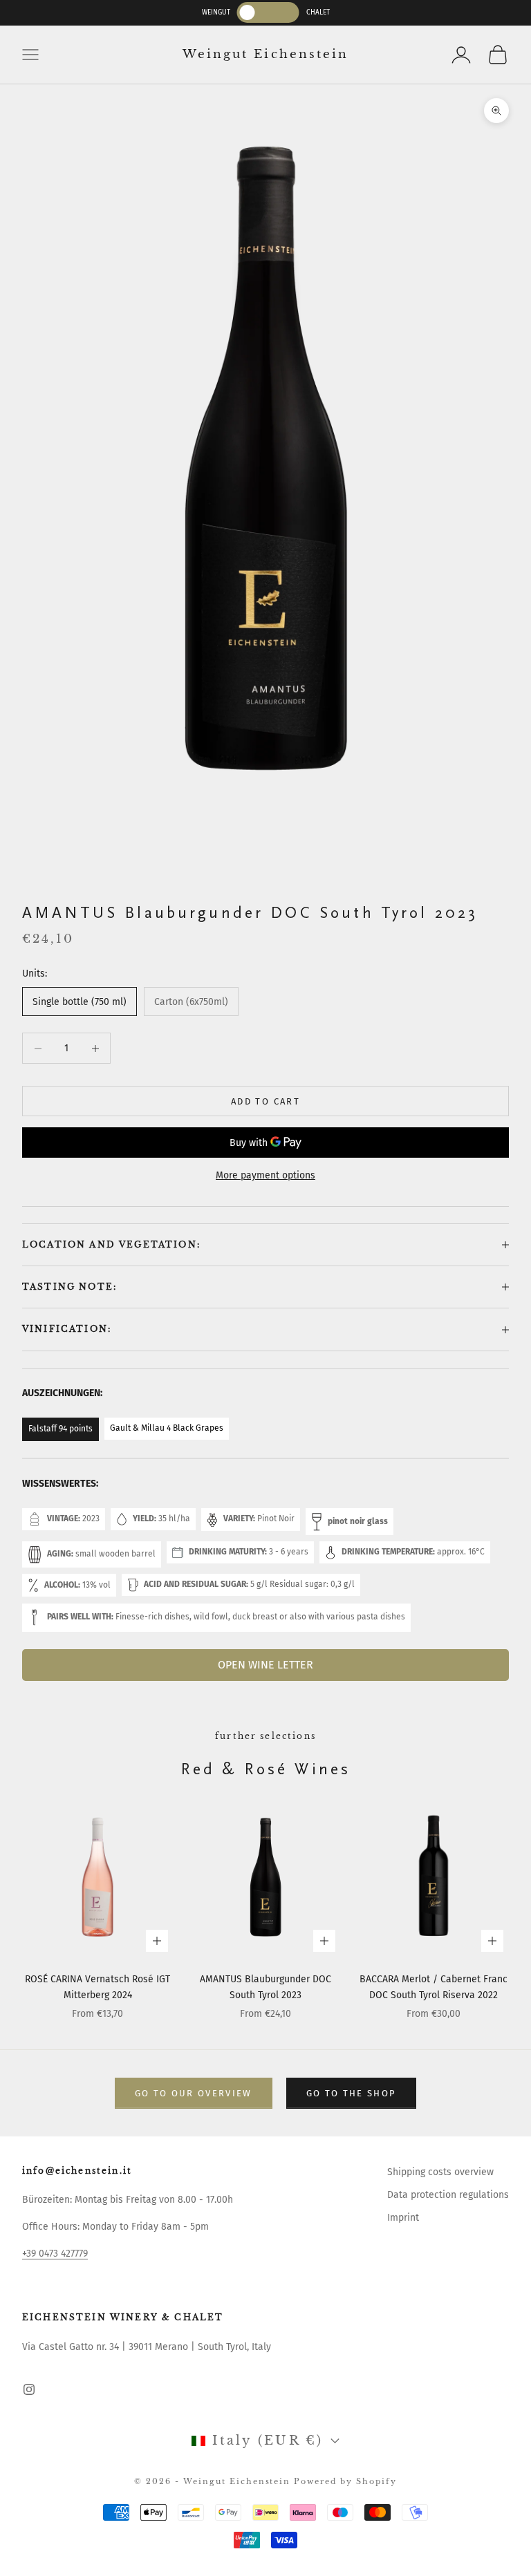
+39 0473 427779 (55, 2254)
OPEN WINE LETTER (265, 1665)
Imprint (403, 2218)
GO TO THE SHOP (352, 2093)
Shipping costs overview (440, 2172)
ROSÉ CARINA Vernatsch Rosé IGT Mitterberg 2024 (97, 1987)
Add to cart (265, 1101)
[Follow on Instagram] (29, 2389)
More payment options (265, 1175)
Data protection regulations (448, 2195)
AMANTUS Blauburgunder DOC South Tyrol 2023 (265, 1987)
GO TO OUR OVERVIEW (194, 2093)
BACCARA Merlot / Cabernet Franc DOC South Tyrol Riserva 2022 (434, 1987)
